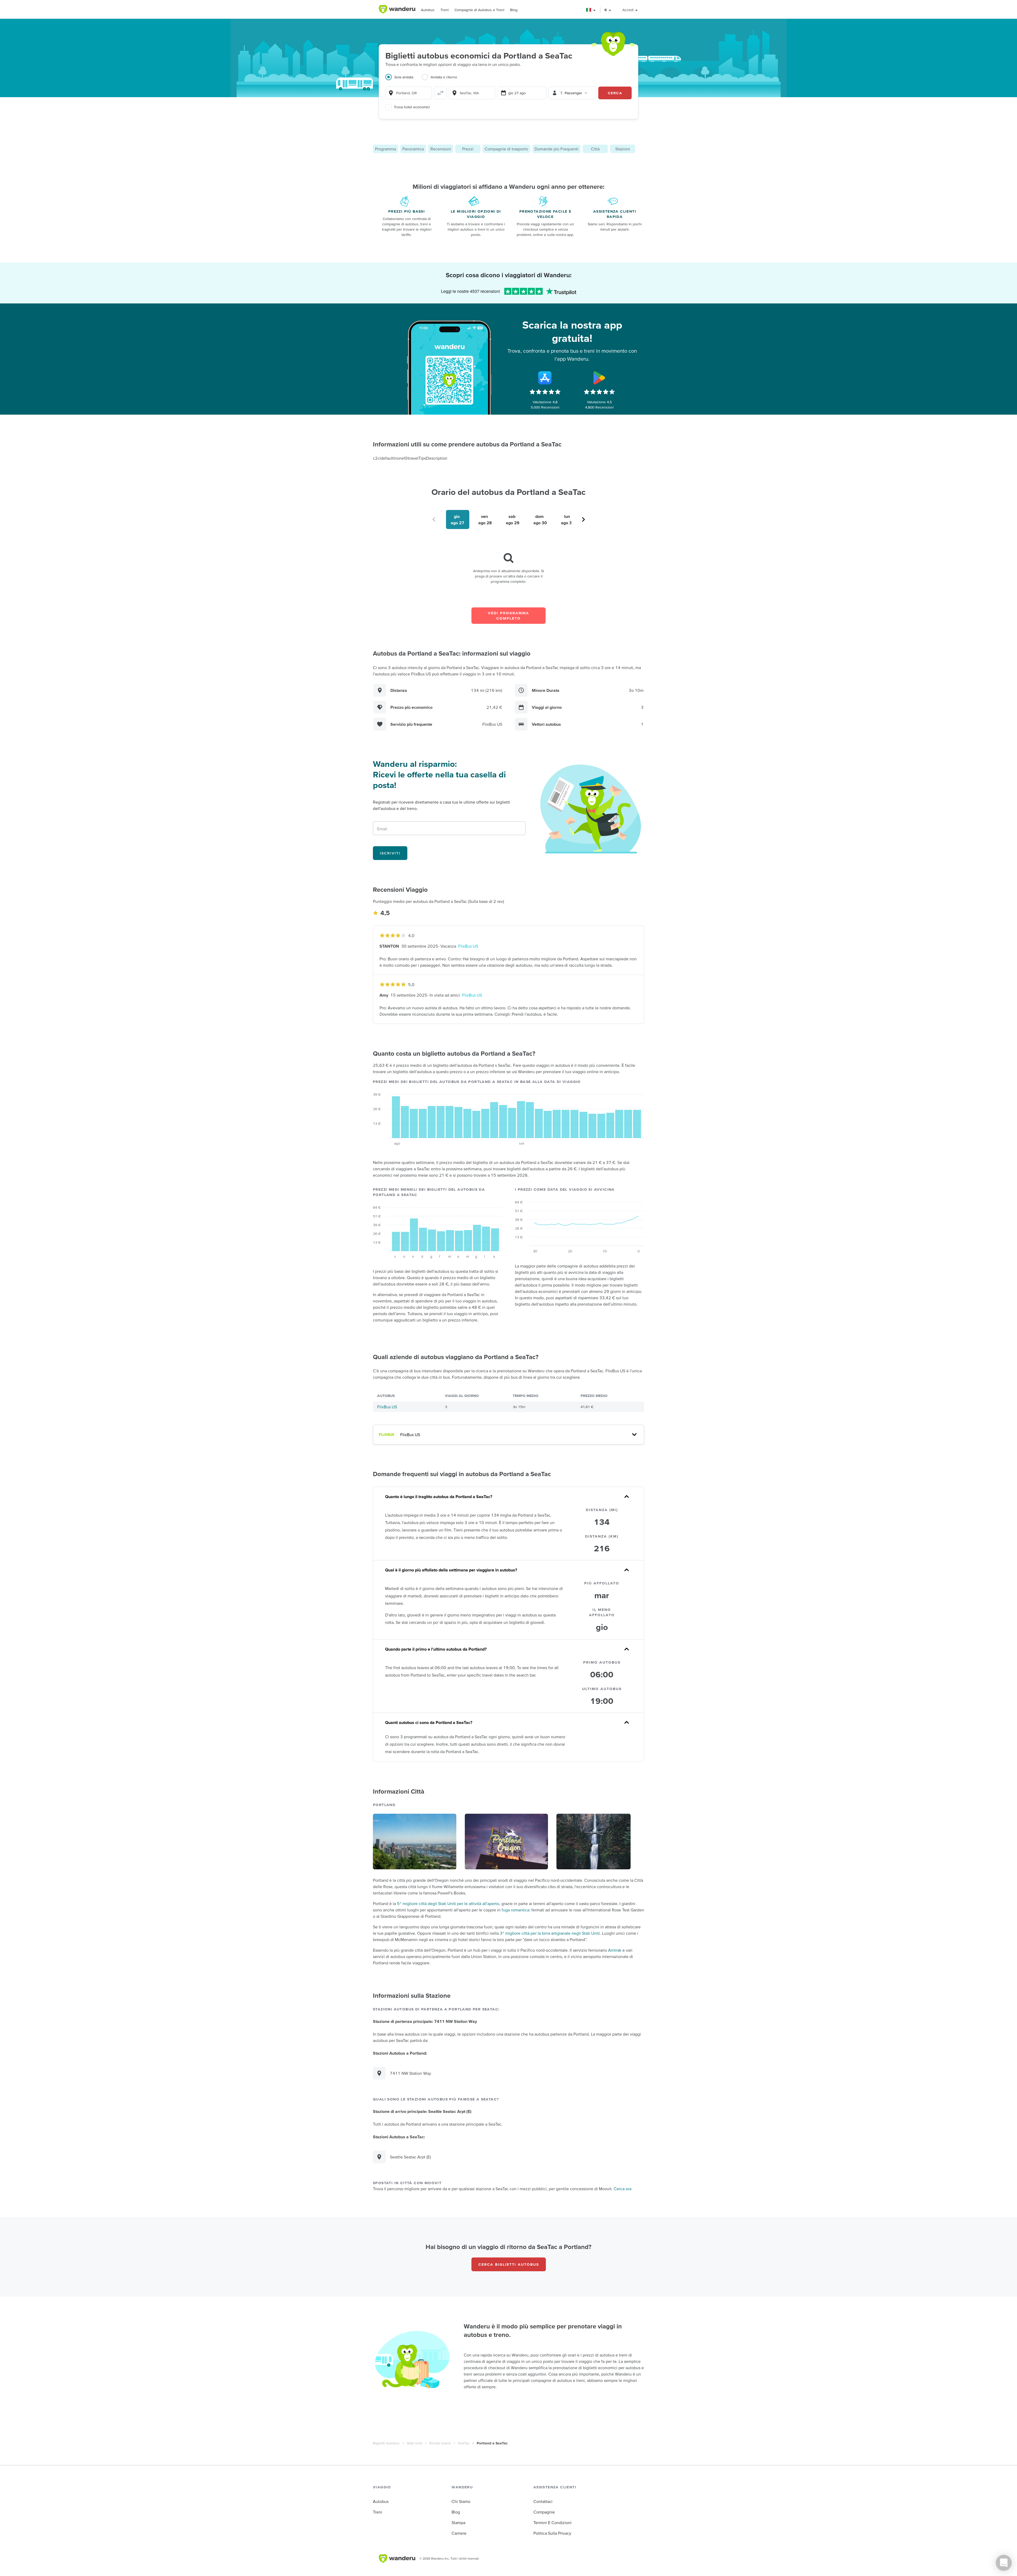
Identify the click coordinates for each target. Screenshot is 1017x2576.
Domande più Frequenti (556, 149)
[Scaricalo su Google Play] (599, 378)
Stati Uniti (414, 2443)
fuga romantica (515, 1910)
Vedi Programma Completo (508, 616)
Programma (385, 149)
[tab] (403, 80)
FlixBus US (468, 946)
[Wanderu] (397, 9)
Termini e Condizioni (552, 2523)
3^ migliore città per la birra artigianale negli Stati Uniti (550, 1933)
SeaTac (464, 2443)
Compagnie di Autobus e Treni (479, 10)
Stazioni (623, 149)
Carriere (459, 2533)
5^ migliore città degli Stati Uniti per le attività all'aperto (448, 1903)
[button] (591, 10)
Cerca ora (623, 2189)
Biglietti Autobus (386, 2443)
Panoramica (413, 149)
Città (595, 149)
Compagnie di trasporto (506, 149)
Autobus (428, 10)
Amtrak (615, 1950)
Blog (514, 10)
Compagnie (544, 2512)
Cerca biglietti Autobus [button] (509, 2264)
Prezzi (468, 149)
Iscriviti (390, 853)
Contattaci (543, 2501)
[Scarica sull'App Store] (545, 378)
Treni (445, 10)
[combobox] (409, 93)
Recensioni (441, 149)
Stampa (458, 2523)
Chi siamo (461, 2501)
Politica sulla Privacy (552, 2533)
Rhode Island (440, 2443)
